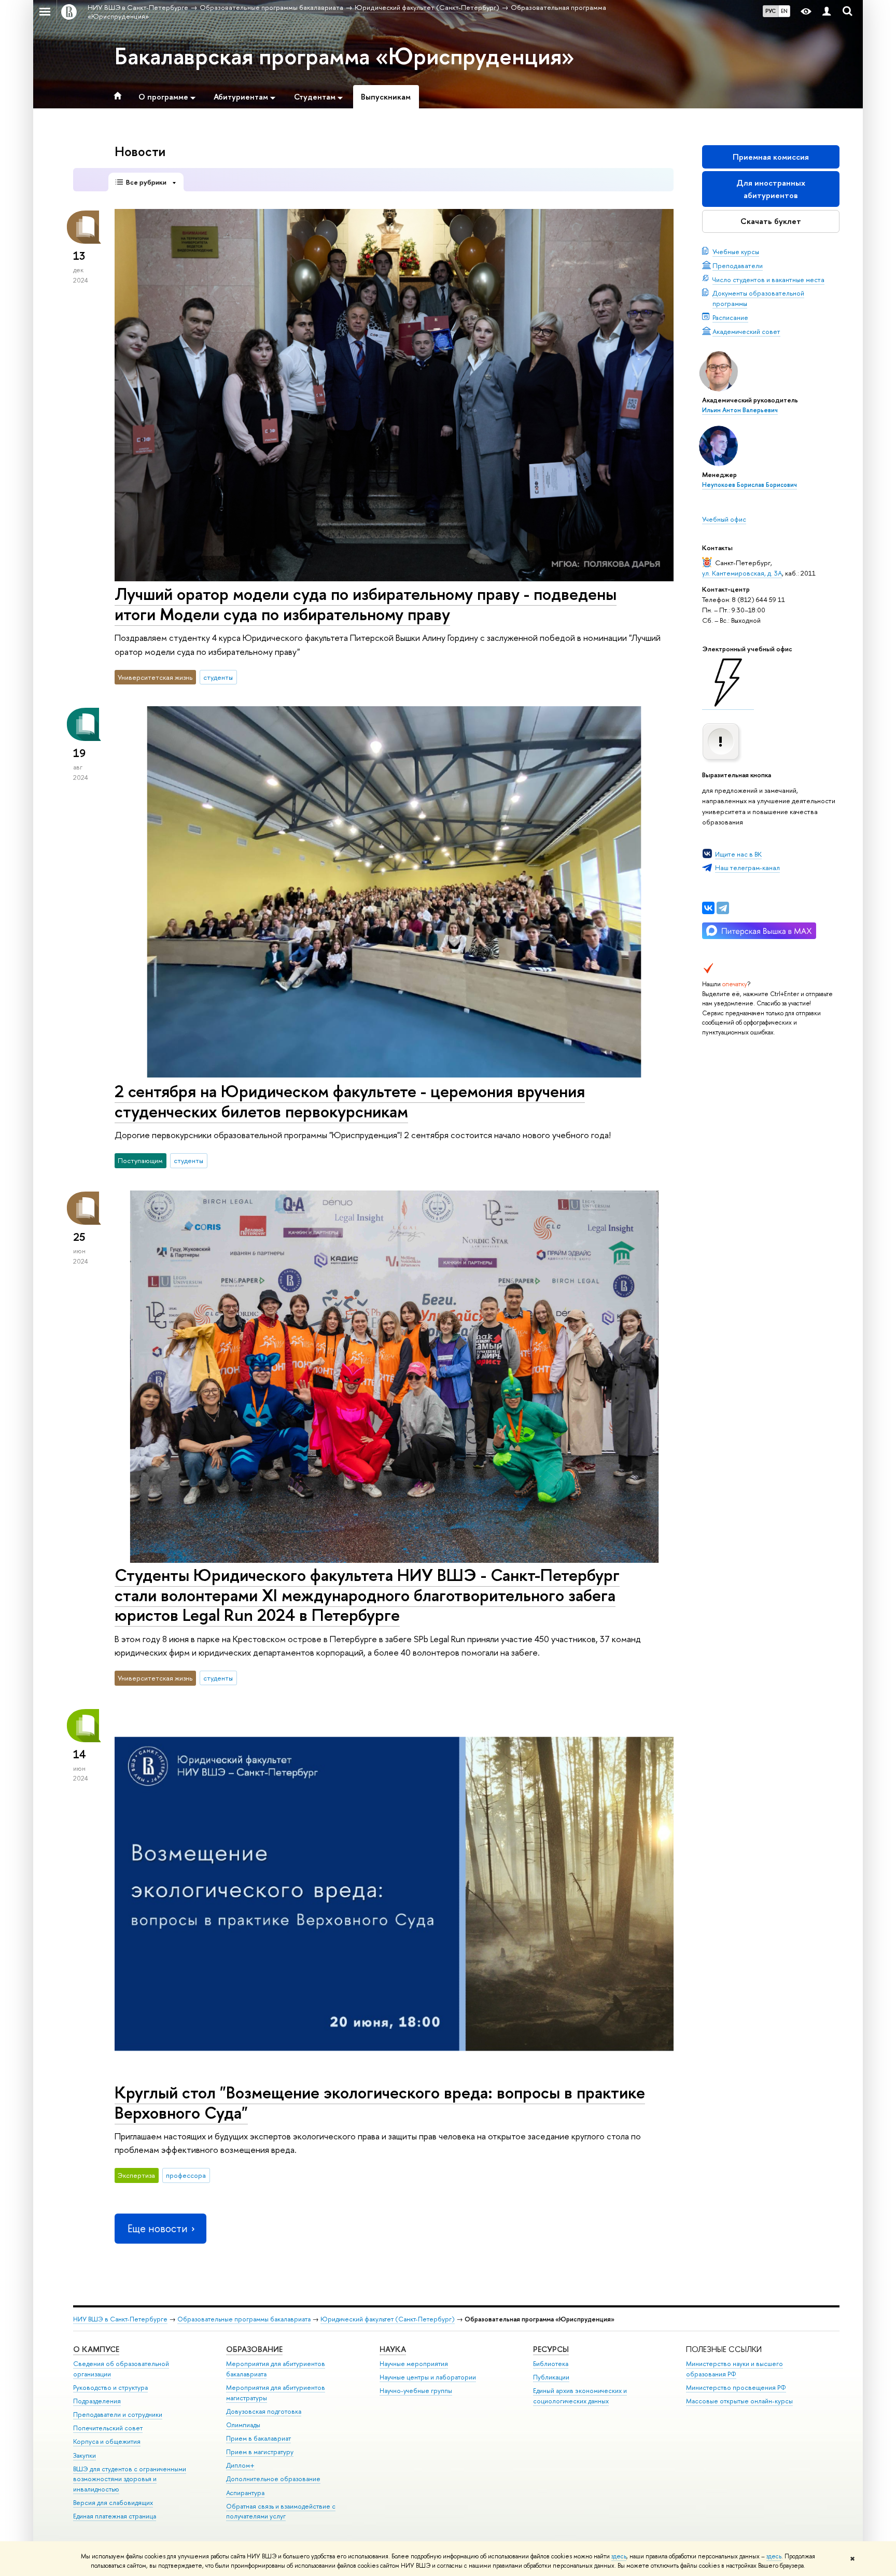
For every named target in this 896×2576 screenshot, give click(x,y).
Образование (254, 2349)
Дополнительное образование (273, 2479)
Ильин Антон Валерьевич (740, 410)
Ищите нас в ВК (738, 854)
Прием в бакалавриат (258, 2438)
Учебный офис (724, 519)
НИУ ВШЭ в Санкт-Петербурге (120, 2319)
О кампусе (96, 2349)
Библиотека (551, 2364)
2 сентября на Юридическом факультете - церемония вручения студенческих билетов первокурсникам (350, 1101)
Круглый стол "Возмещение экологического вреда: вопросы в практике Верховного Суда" (380, 2102)
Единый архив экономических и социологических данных (580, 2396)
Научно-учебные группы (416, 2391)
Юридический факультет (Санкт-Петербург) (388, 2319)
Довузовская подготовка (264, 2411)
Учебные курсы (736, 251)
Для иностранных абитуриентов (771, 189)
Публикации (551, 2377)
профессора (186, 2175)
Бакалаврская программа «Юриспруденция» (345, 56)
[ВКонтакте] (708, 908)
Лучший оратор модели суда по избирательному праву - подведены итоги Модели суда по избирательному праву (366, 604)
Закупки (85, 2455)
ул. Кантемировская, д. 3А (742, 573)
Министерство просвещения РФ (736, 2388)
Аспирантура (245, 2493)
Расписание (730, 317)
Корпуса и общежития (107, 2441)
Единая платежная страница (115, 2516)
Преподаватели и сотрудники (118, 2414)
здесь (619, 2556)
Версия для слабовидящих (113, 2503)
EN (784, 11)
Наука (393, 2349)
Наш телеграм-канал (747, 867)
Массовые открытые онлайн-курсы (739, 2401)
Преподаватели (738, 265)
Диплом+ (240, 2465)
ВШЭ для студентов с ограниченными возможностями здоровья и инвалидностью (130, 2479)
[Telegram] (723, 908)
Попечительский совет (108, 2428)
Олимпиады (243, 2425)
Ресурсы (551, 2349)
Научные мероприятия (414, 2364)
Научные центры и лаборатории (428, 2377)
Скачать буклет (771, 221)
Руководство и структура (110, 2388)
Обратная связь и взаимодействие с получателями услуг (281, 2511)
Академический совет (746, 331)
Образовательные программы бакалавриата (244, 2319)
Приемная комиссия (771, 157)
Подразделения (97, 2401)
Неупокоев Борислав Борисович (750, 485)
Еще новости (158, 2228)
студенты (218, 677)
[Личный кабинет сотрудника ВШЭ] (827, 12)
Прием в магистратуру (260, 2452)
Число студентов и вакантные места (768, 279)
